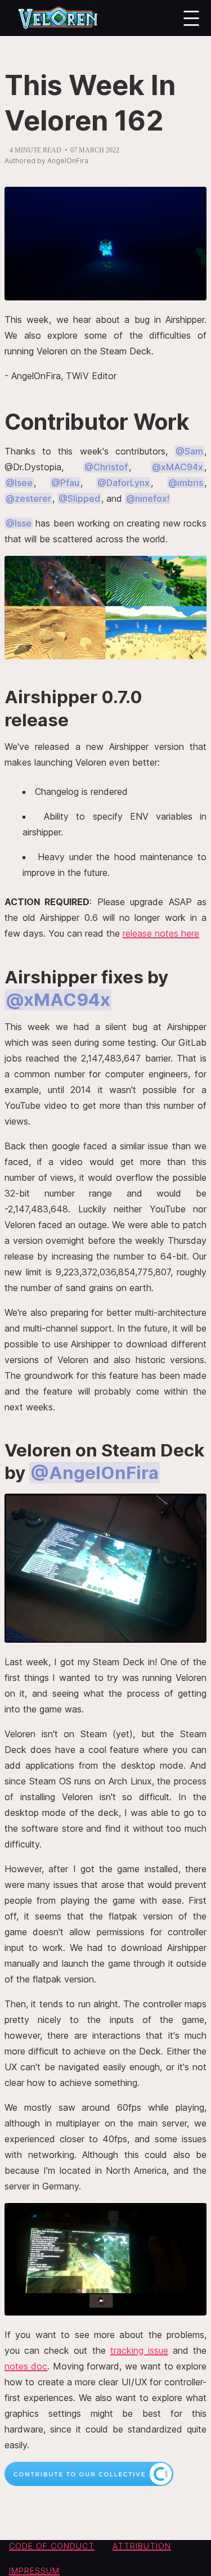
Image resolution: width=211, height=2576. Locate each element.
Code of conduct (52, 2546)
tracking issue (139, 2350)
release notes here (161, 933)
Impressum (34, 2571)
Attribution (142, 2546)
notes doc (26, 2366)
